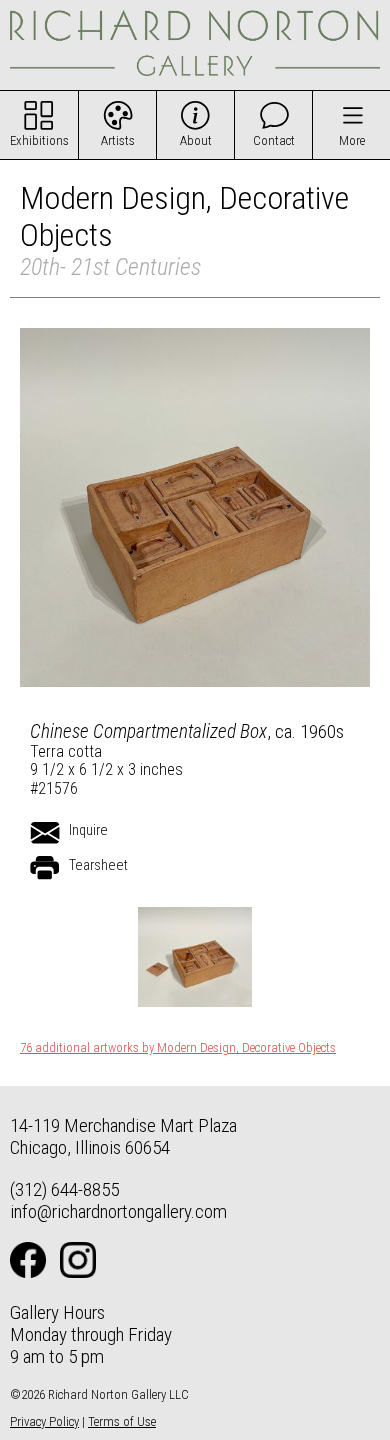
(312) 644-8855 (64, 1189)
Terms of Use (122, 1421)
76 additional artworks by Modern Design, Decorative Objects (178, 1048)
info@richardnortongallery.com (118, 1211)
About (196, 140)
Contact (274, 140)
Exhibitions (39, 140)
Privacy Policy (44, 1421)
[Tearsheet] (45, 868)
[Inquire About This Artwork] (45, 833)
